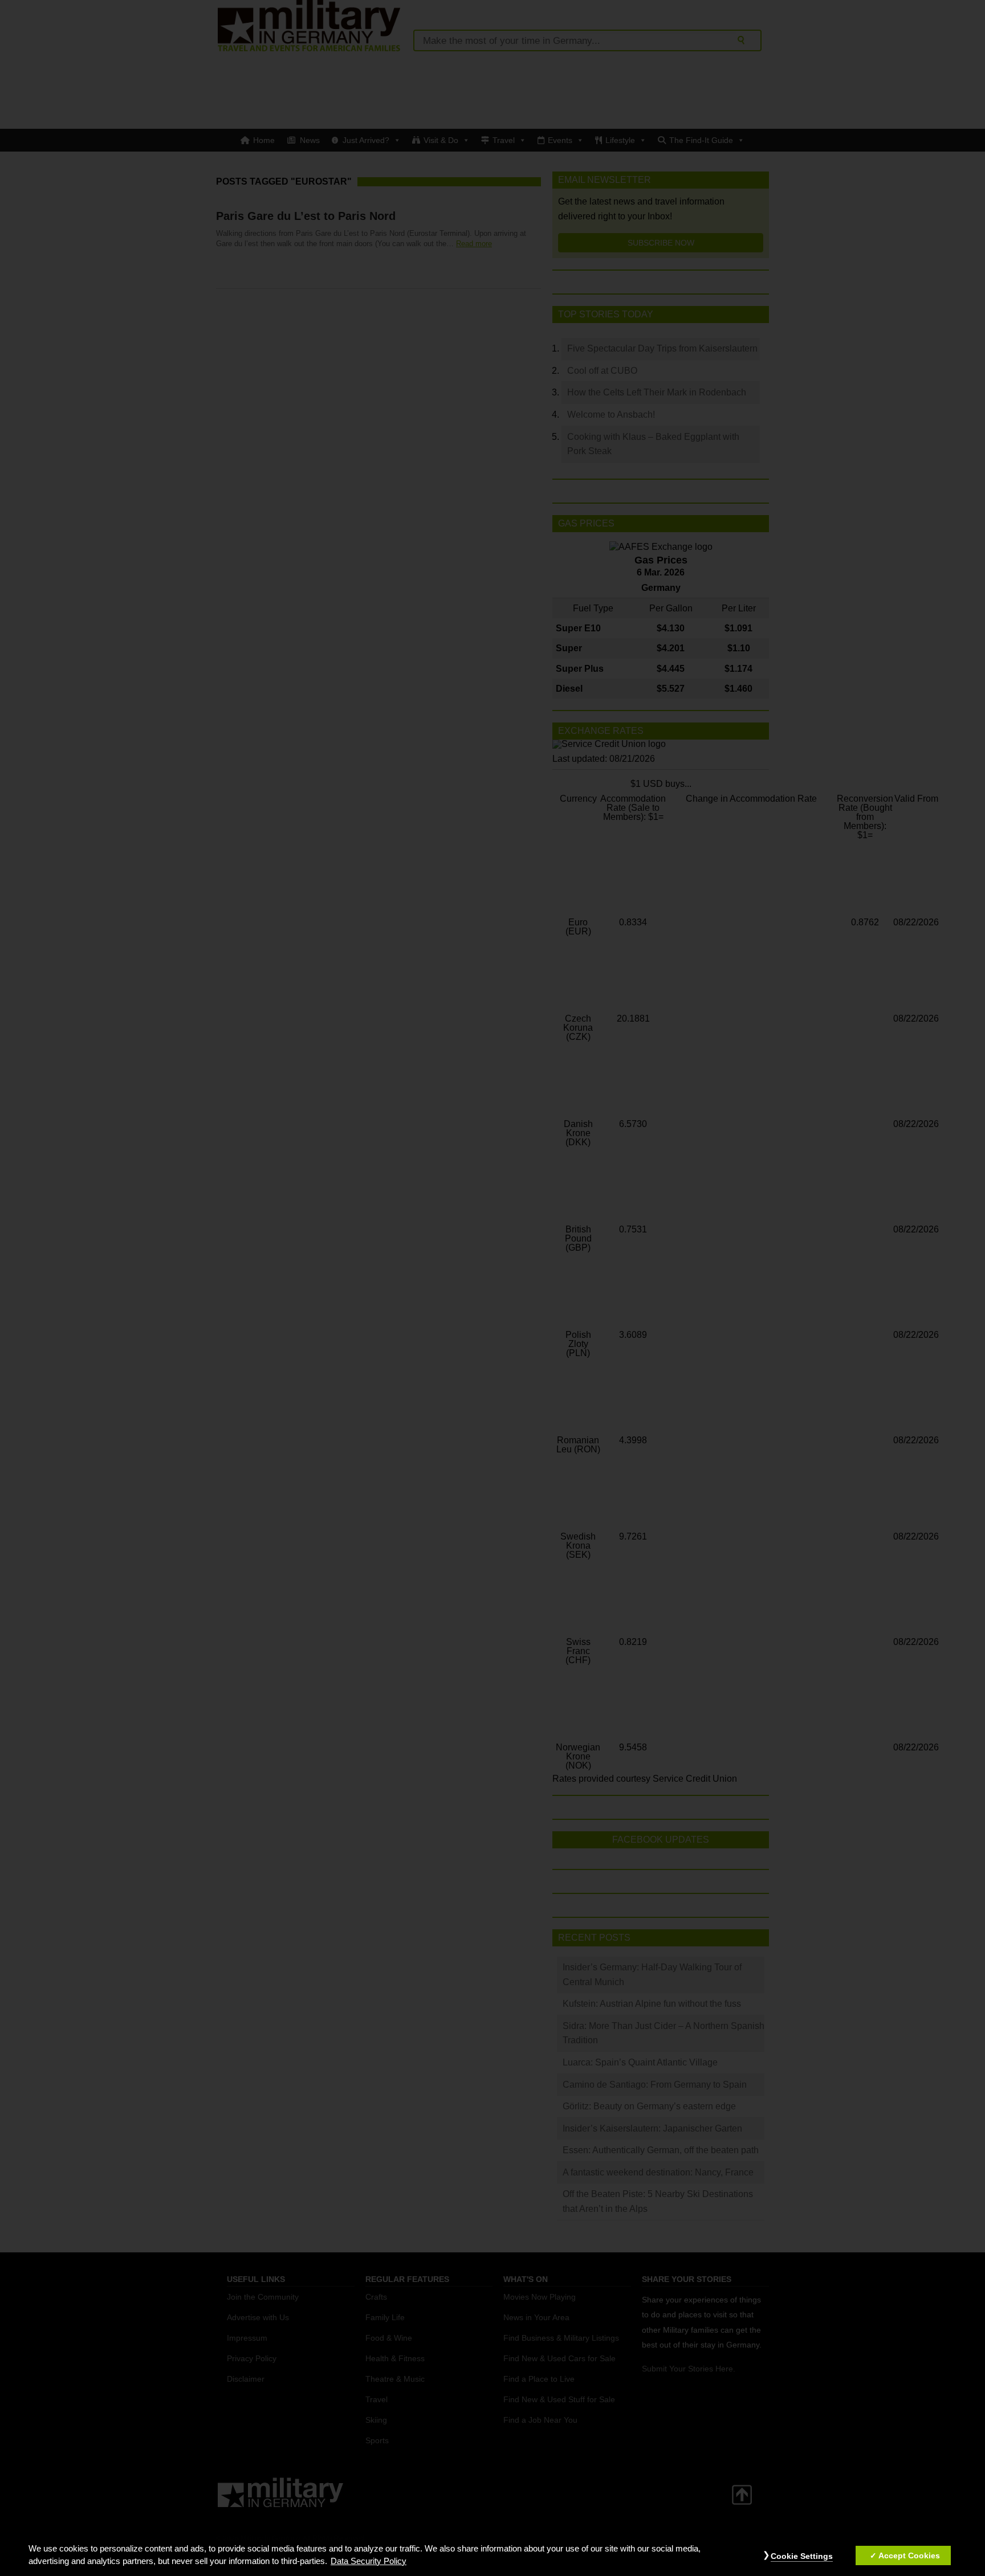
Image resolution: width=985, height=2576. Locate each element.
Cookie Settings (802, 2556)
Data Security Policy (369, 2561)
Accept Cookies (909, 2555)
